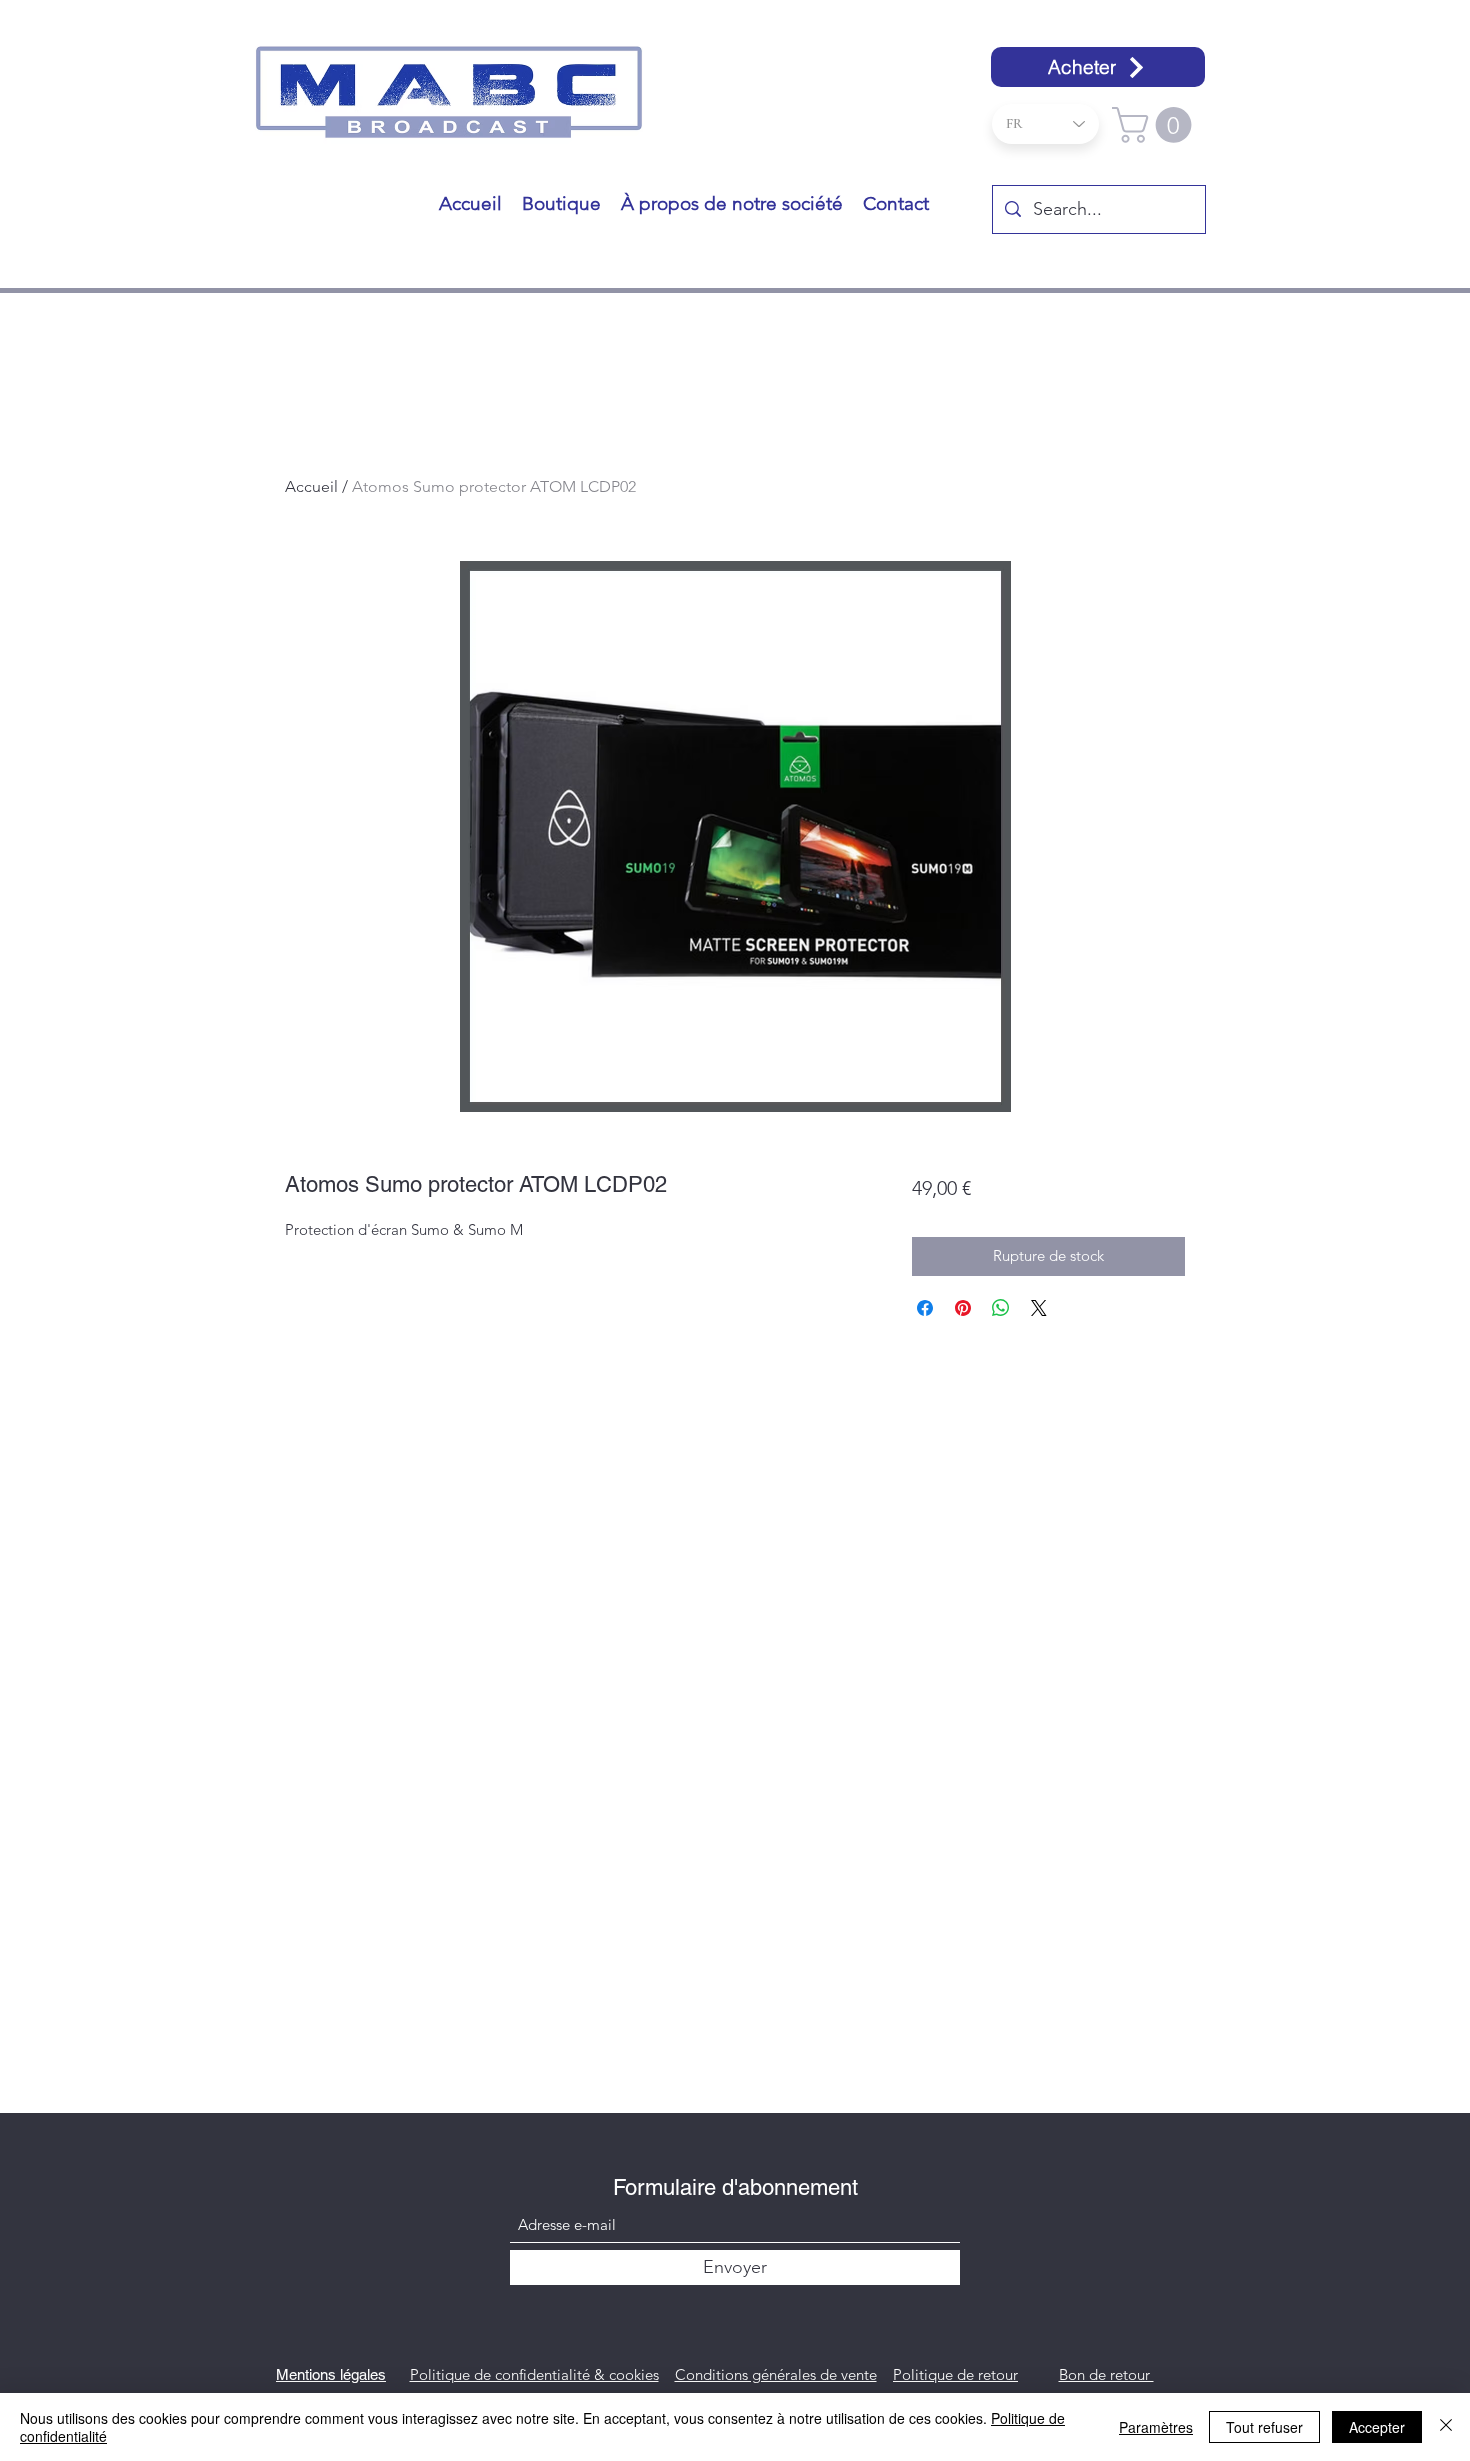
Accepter (1377, 2427)
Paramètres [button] (1156, 2427)
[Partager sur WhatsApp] (1001, 1308)
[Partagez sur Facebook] (925, 1308)
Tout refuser (1264, 2427)
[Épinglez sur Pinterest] (963, 1308)
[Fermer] (1446, 2427)
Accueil (311, 486)
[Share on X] (1039, 1308)
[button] (1156, 125)
